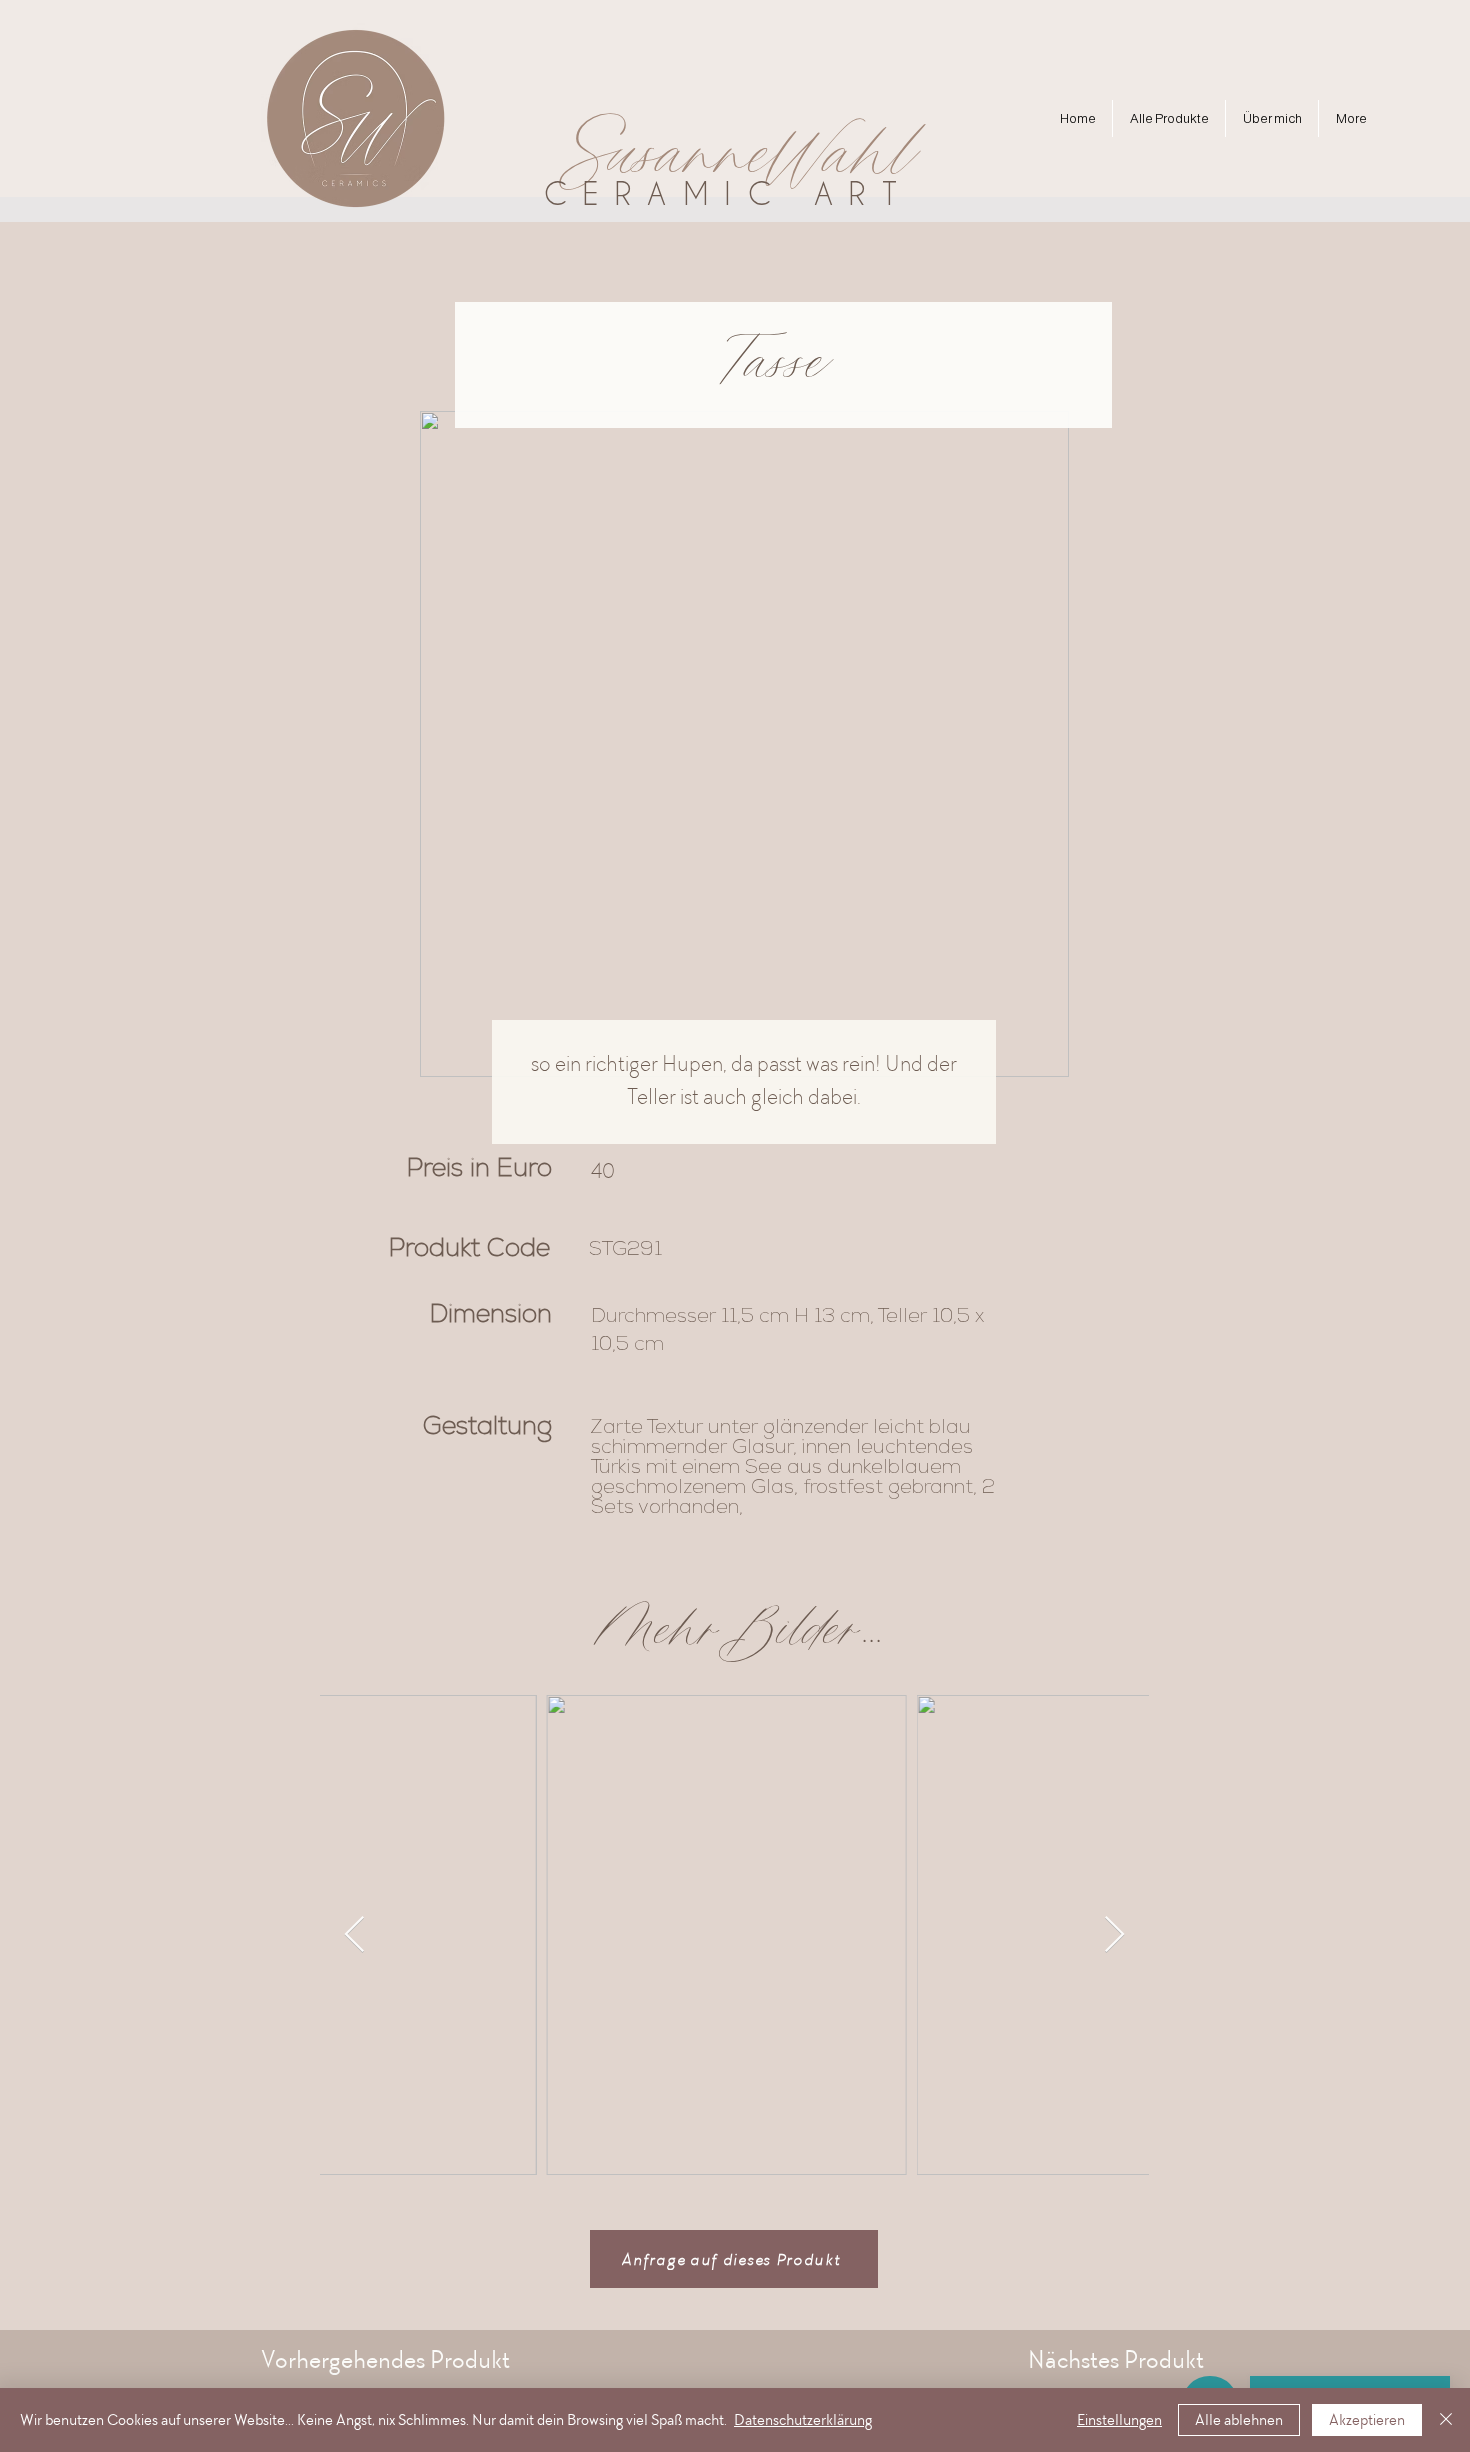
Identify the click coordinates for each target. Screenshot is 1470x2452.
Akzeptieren (1367, 2420)
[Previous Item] (354, 1935)
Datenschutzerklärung (803, 2420)
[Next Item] (1114, 1935)
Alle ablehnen (1239, 2420)
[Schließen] (1446, 2420)
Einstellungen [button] (1119, 2420)
